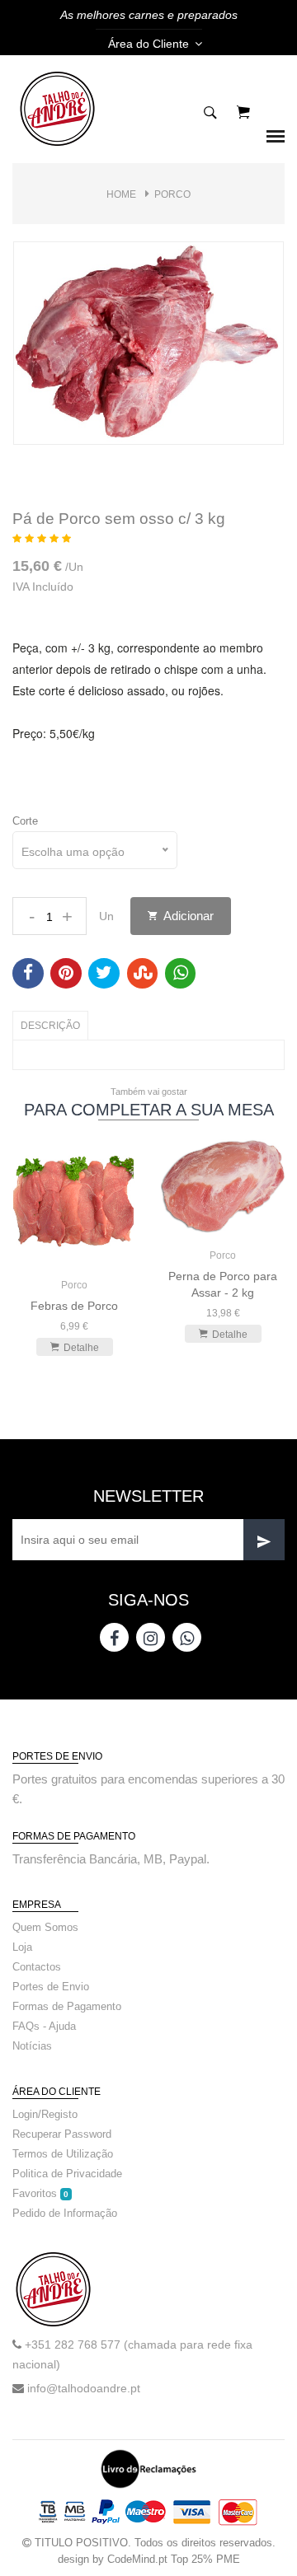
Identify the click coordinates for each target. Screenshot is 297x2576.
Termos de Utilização (63, 2154)
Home (121, 194)
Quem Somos (45, 1927)
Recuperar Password (62, 2134)
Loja (22, 1947)
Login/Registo (45, 2114)
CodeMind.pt (137, 2559)
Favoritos (40, 2193)
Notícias (32, 2046)
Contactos (37, 1967)
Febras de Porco (74, 1306)
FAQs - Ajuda (44, 2026)
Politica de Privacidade (67, 2174)
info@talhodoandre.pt (84, 2388)
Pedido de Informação (65, 2213)
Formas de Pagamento (67, 2006)
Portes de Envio (51, 1987)
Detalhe (81, 1348)
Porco (172, 194)
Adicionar (187, 916)
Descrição (50, 1026)
